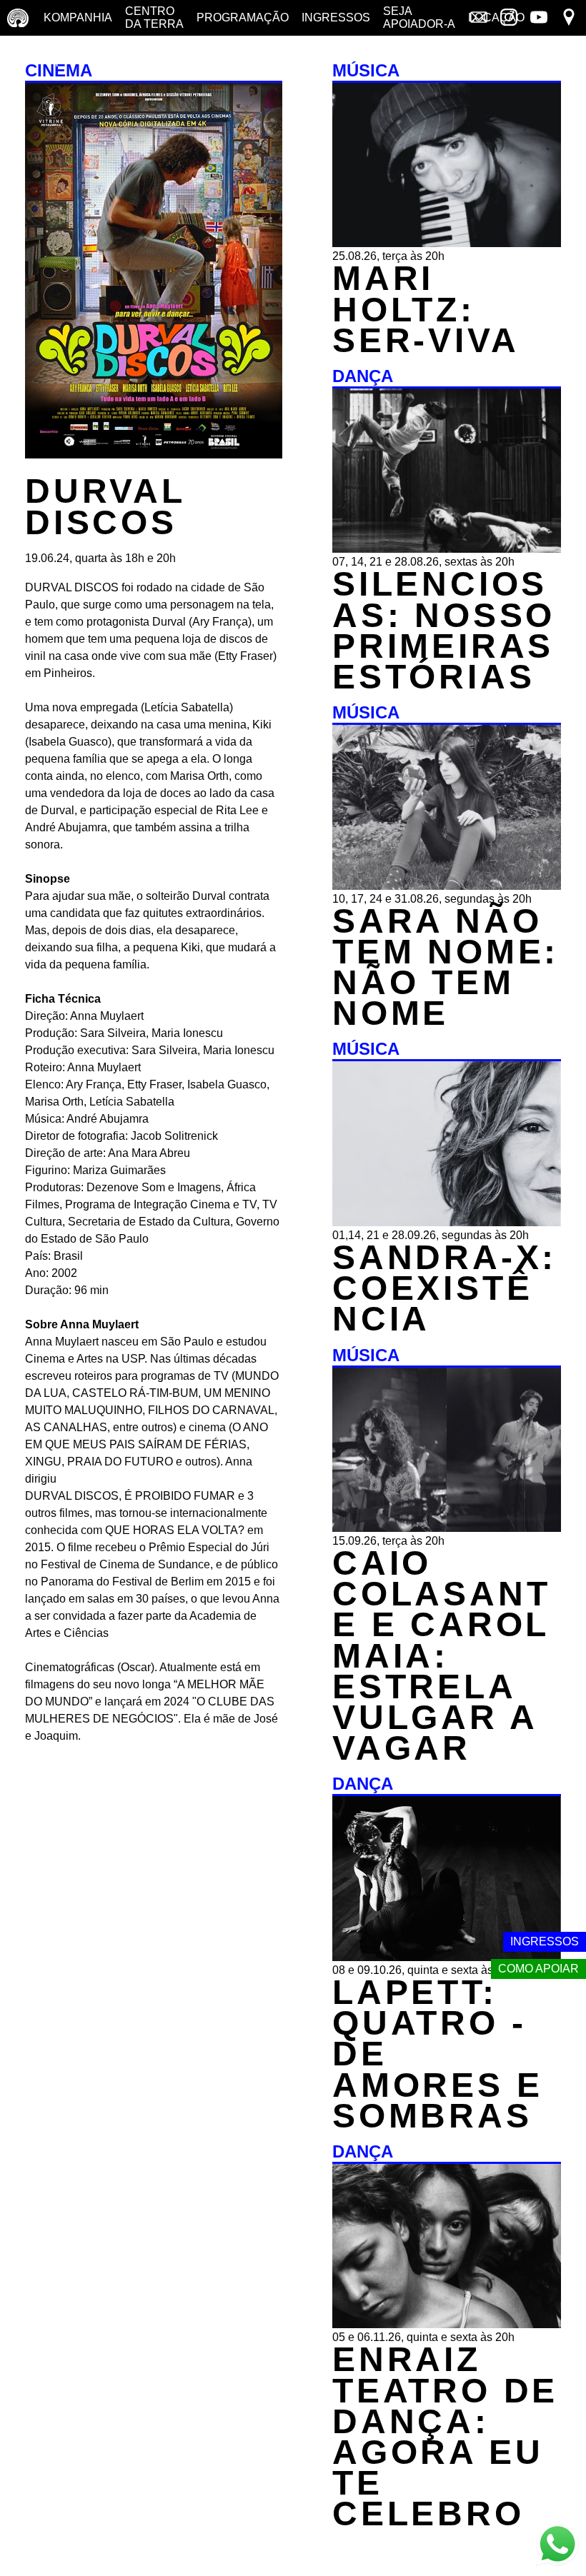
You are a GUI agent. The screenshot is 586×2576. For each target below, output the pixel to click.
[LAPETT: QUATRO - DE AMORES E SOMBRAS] (447, 1957)
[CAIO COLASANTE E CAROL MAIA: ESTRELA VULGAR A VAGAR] (447, 1528)
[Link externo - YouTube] (539, 19)
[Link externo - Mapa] (569, 19)
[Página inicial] (18, 18)
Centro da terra (154, 17)
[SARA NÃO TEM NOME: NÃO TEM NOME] (447, 886)
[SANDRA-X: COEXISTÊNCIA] (447, 1222)
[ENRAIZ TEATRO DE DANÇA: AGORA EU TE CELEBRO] (447, 2324)
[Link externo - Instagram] (509, 19)
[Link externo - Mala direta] (479, 19)
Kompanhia (78, 17)
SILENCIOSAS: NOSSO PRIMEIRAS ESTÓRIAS (444, 630)
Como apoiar (538, 1969)
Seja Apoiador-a (419, 17)
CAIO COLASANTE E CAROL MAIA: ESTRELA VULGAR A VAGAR (441, 1655)
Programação (243, 17)
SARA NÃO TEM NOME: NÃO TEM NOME (446, 967)
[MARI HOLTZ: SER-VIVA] (447, 243)
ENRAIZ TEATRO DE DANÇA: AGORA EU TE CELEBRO (445, 2436)
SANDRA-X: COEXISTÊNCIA (445, 1288)
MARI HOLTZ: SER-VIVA (426, 309)
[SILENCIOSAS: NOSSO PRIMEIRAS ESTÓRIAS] (447, 549)
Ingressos (336, 17)
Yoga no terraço (41, 53)
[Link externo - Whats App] (557, 2546)
